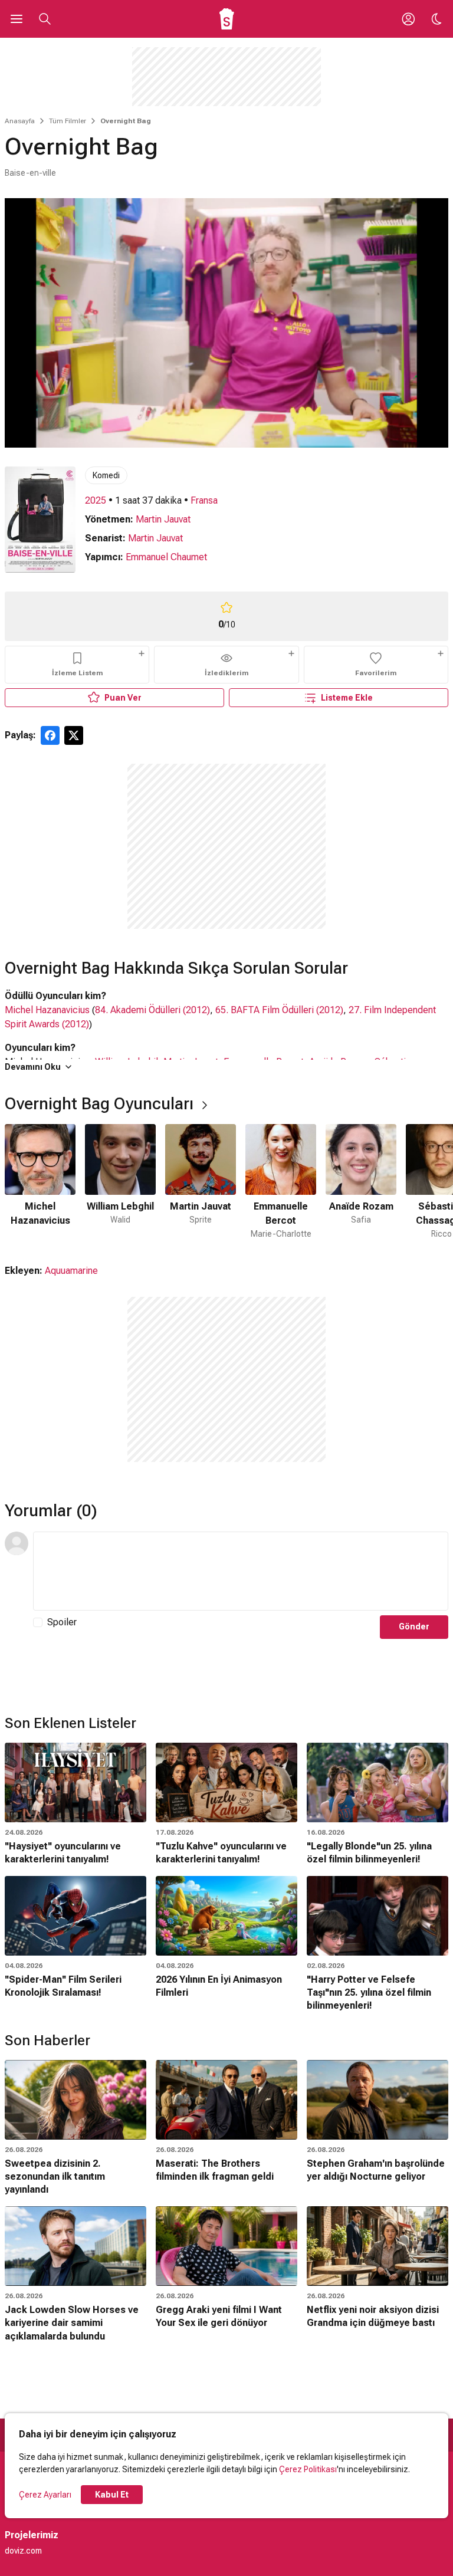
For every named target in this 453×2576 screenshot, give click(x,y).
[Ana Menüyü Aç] (17, 19)
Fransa (204, 500)
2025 (96, 500)
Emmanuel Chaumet (166, 557)
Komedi (106, 475)
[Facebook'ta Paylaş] (50, 735)
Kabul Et (112, 2495)
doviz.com (23, 2551)
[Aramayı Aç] (45, 19)
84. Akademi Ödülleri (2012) (152, 1010)
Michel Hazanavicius (47, 1010)
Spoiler (62, 1622)
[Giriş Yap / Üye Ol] (408, 19)
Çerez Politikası (308, 2469)
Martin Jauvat (163, 519)
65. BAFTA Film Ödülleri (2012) (279, 1010)
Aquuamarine (71, 1271)
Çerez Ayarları (45, 2495)
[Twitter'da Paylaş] (74, 735)
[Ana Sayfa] (227, 19)
